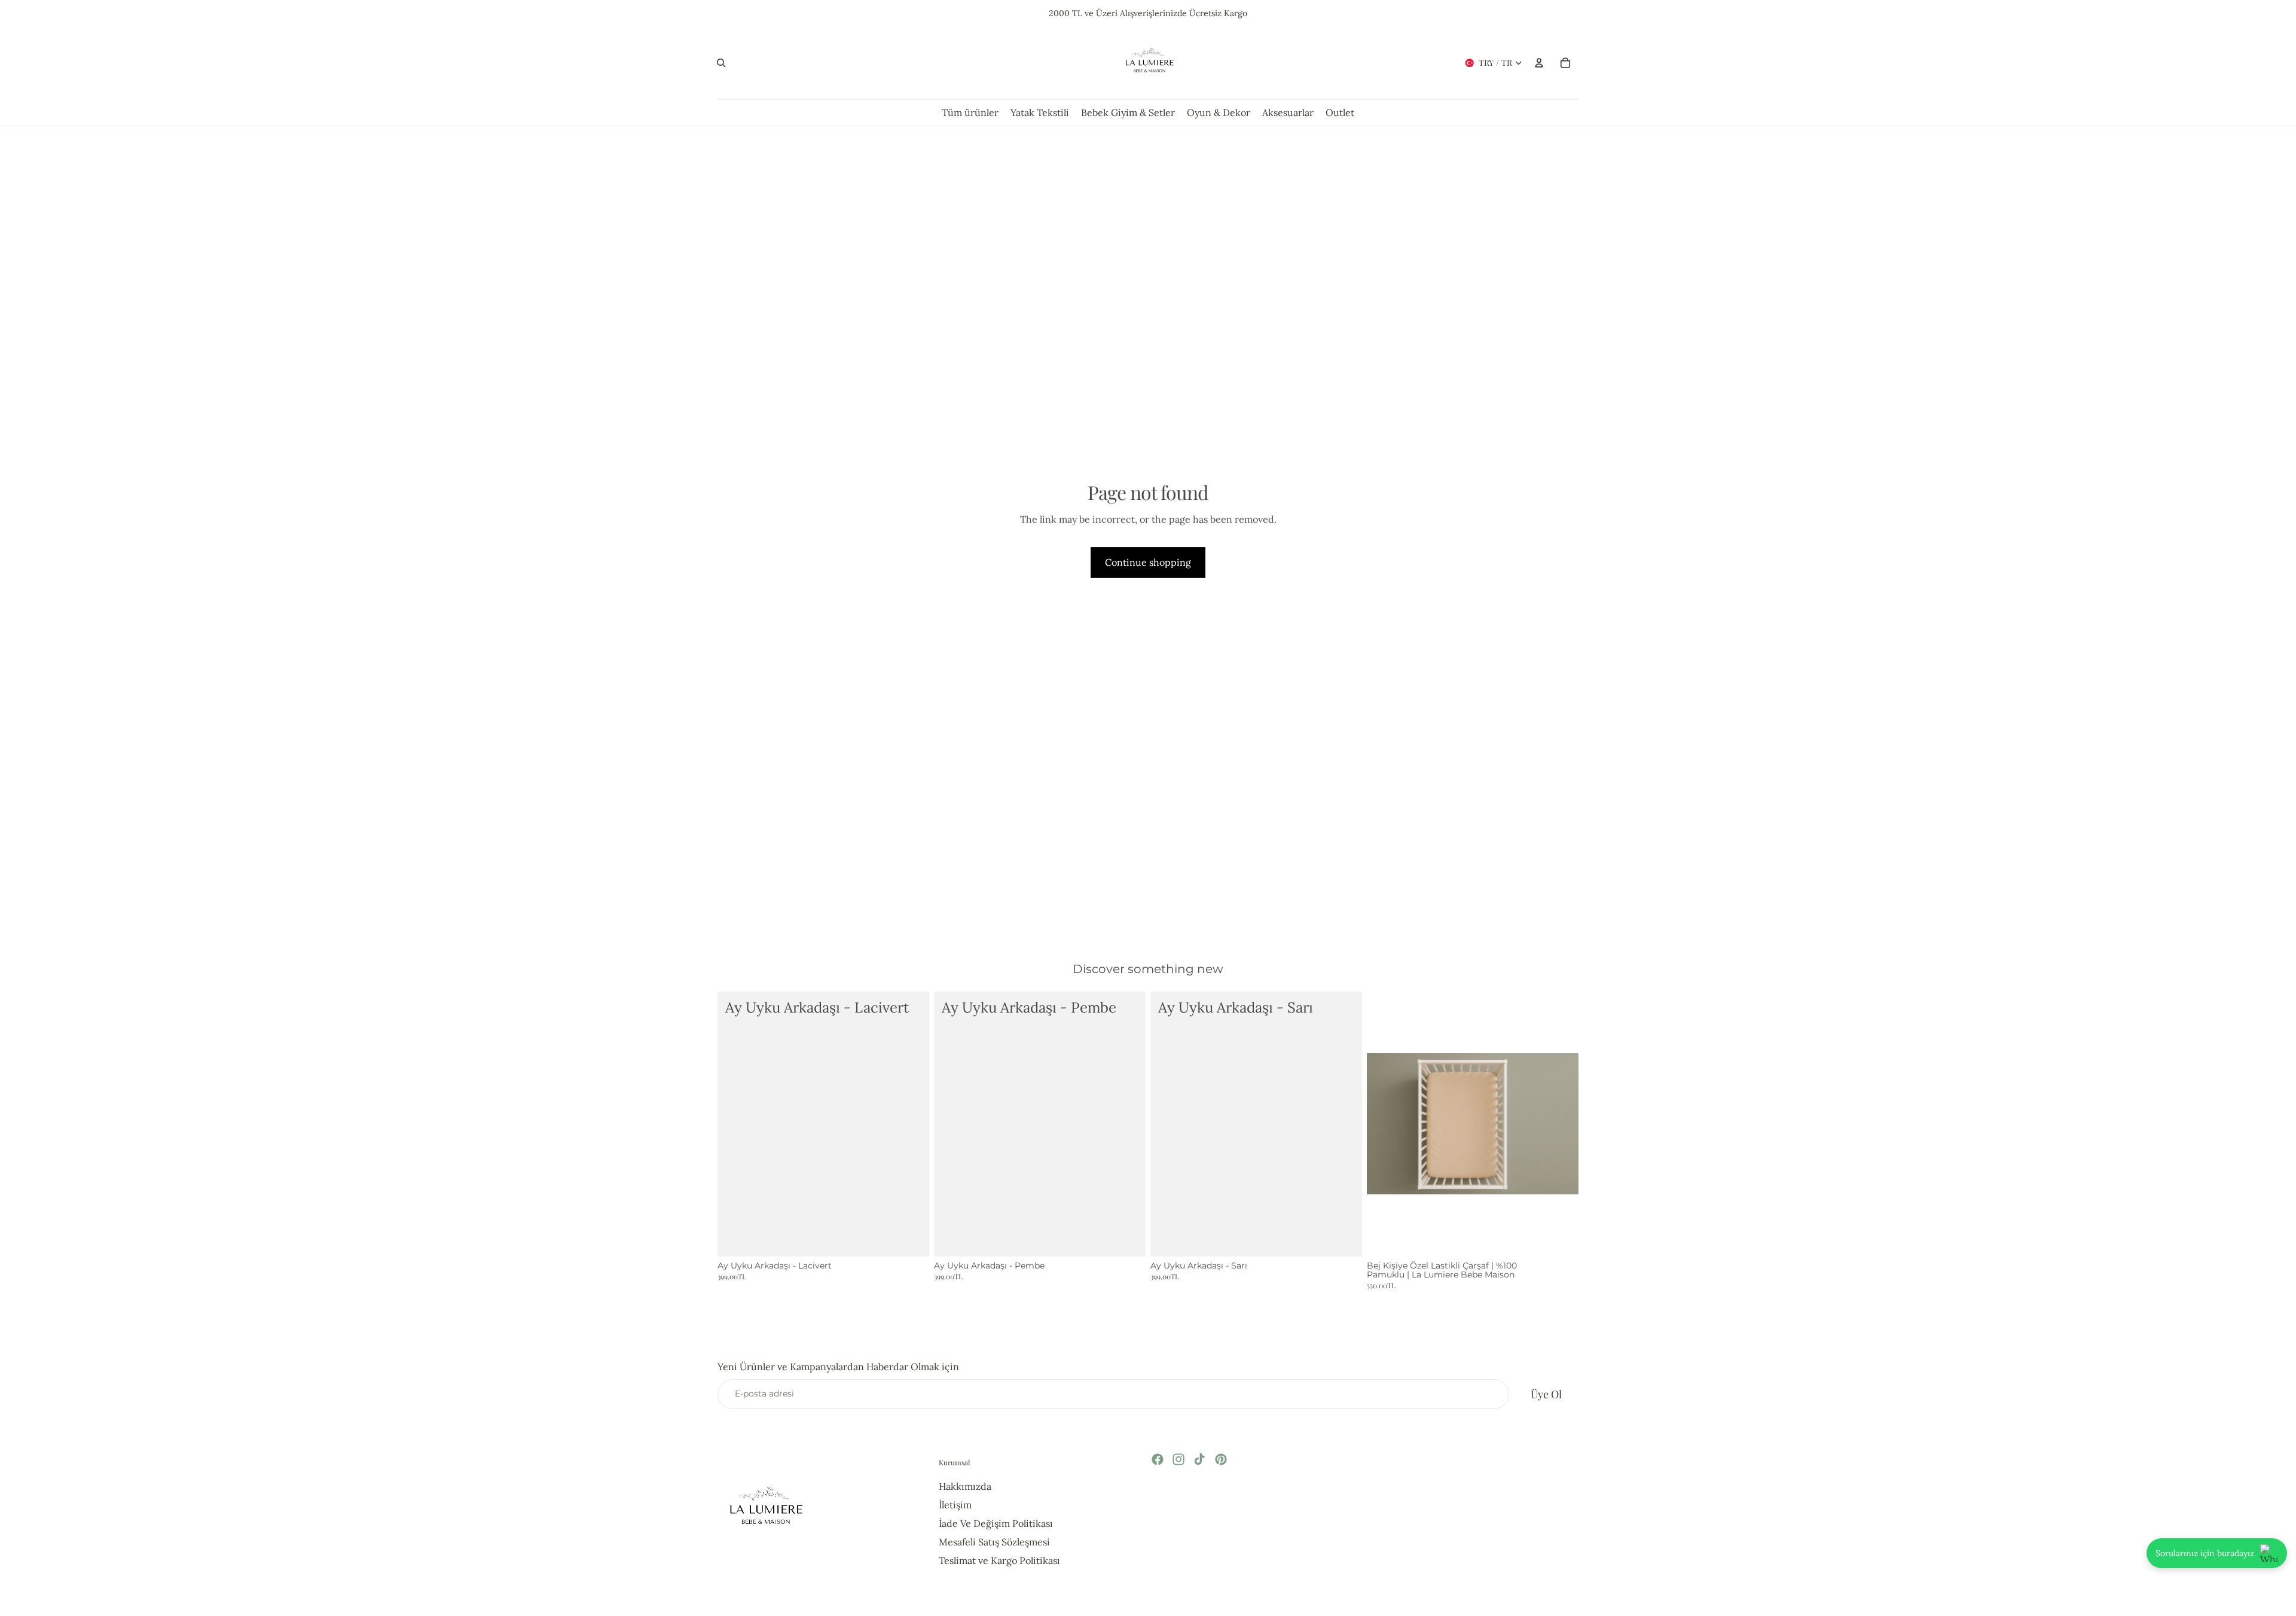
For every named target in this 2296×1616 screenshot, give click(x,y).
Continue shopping (1148, 562)
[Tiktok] (1199, 1459)
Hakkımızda (965, 1486)
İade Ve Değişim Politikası (996, 1523)
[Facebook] (1158, 1459)
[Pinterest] (1221, 1459)
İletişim (955, 1505)
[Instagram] (1178, 1459)
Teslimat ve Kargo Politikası (999, 1560)
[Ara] (721, 63)
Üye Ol (1546, 1394)
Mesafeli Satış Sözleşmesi (994, 1542)
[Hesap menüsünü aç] (1539, 63)
